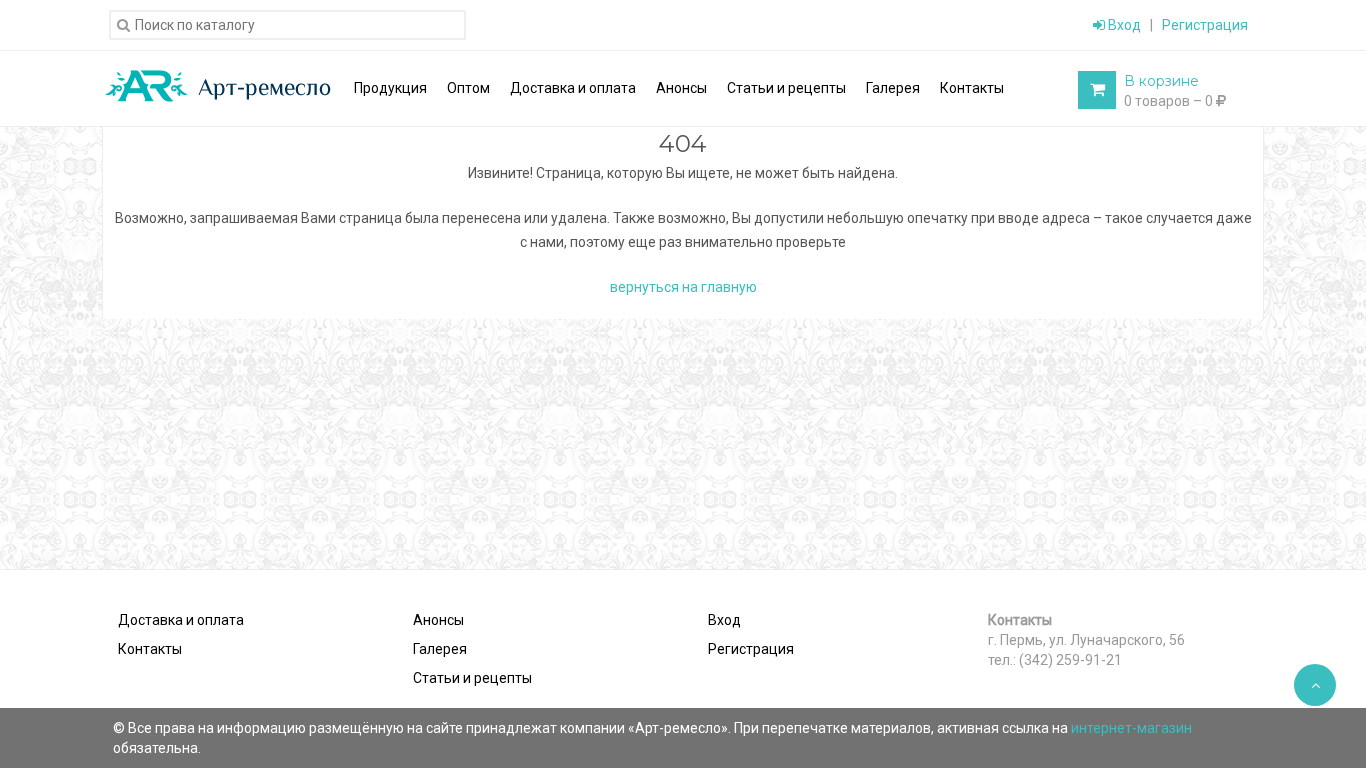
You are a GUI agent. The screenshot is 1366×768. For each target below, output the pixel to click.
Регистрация (1205, 25)
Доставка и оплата (181, 620)
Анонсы (438, 620)
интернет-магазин (1131, 728)
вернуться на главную (683, 287)
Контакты (150, 649)
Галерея (440, 649)
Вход (1123, 25)
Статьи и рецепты (472, 678)
